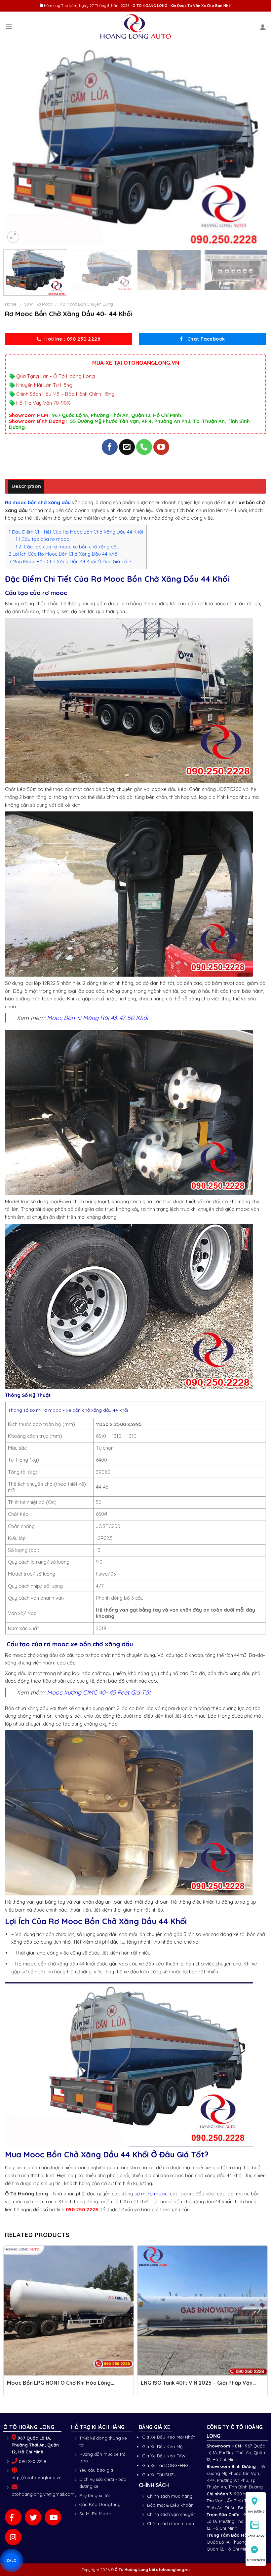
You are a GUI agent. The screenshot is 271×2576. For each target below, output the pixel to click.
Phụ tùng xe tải (95, 2495)
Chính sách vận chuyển (171, 2514)
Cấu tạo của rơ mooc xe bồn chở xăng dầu (68, 547)
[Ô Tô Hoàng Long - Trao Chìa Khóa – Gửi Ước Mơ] (136, 27)
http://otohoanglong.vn (37, 2478)
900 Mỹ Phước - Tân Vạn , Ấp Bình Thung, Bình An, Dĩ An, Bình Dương (236, 2501)
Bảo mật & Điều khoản (170, 2505)
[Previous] (19, 147)
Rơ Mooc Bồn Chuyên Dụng (86, 304)
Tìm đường (256, 2511)
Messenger (256, 2560)
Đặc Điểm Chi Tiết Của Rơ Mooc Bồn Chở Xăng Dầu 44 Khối (76, 532)
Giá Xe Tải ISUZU (159, 2475)
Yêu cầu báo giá (96, 2470)
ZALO (12, 2560)
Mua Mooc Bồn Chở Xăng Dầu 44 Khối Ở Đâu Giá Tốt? (70, 562)
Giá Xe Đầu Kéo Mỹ (162, 2446)
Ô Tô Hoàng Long (131, 2570)
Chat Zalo (256, 2536)
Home (11, 304)
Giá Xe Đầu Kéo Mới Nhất (168, 2437)
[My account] (263, 27)
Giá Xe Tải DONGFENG (165, 2465)
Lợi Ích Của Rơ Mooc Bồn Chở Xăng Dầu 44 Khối (63, 554)
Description (26, 486)
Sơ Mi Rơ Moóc (38, 304)
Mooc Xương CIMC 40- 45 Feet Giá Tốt (99, 1692)
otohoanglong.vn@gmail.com (43, 2494)
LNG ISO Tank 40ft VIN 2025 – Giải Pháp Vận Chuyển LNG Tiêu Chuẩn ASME (197, 2386)
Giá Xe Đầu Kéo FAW (164, 2456)
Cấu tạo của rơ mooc (42, 539)
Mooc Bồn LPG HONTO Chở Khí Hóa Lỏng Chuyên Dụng (59, 2386)
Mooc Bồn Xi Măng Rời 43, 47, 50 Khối (97, 1018)
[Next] (252, 147)
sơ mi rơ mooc (151, 2194)
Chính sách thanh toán (171, 2523)
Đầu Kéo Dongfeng (100, 2504)
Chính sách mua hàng (170, 2496)
